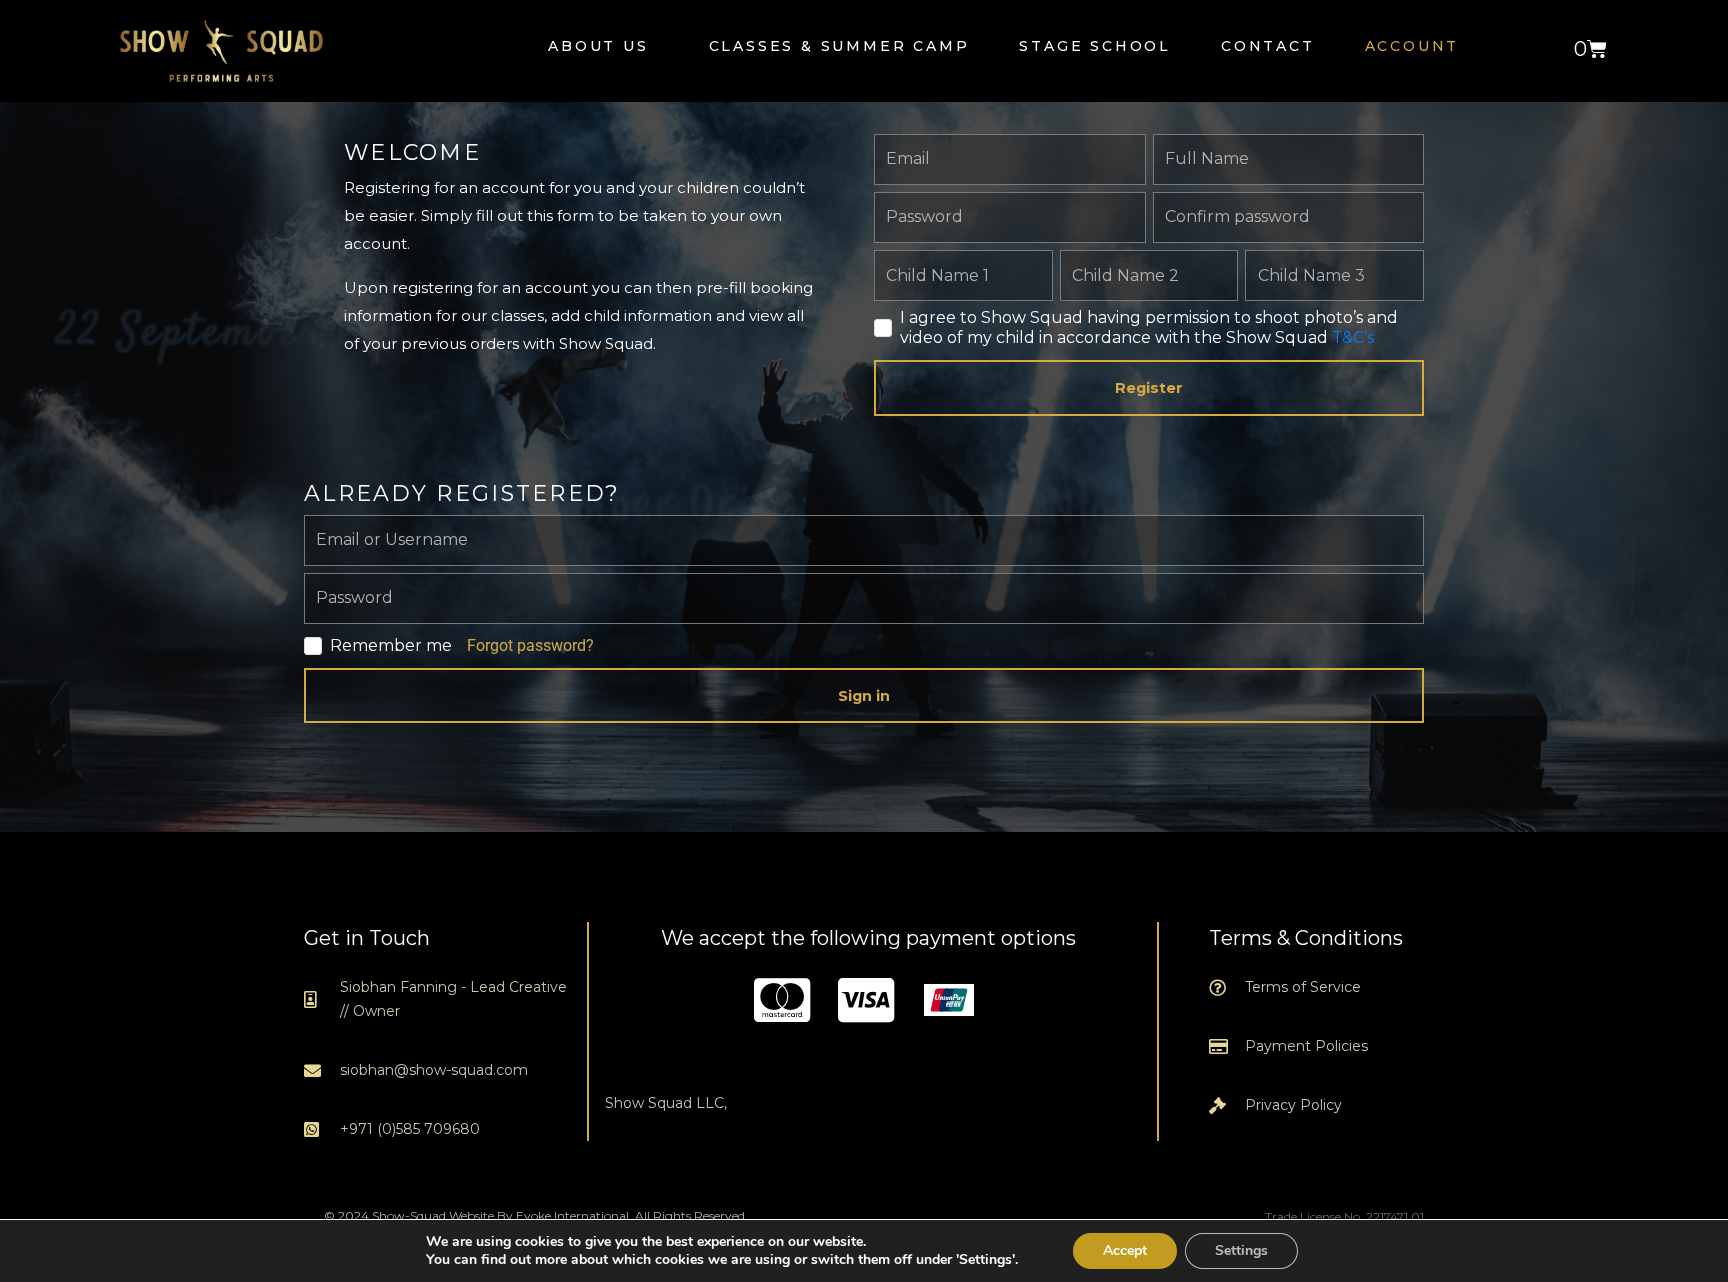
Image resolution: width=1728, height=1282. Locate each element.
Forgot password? (530, 645)
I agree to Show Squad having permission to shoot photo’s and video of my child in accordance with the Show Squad (1149, 327)
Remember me (391, 645)
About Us (598, 46)
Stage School (1095, 46)
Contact (1268, 46)
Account (1412, 46)
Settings (1241, 1250)
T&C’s (1353, 337)
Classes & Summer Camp (839, 46)
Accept (1125, 1250)
